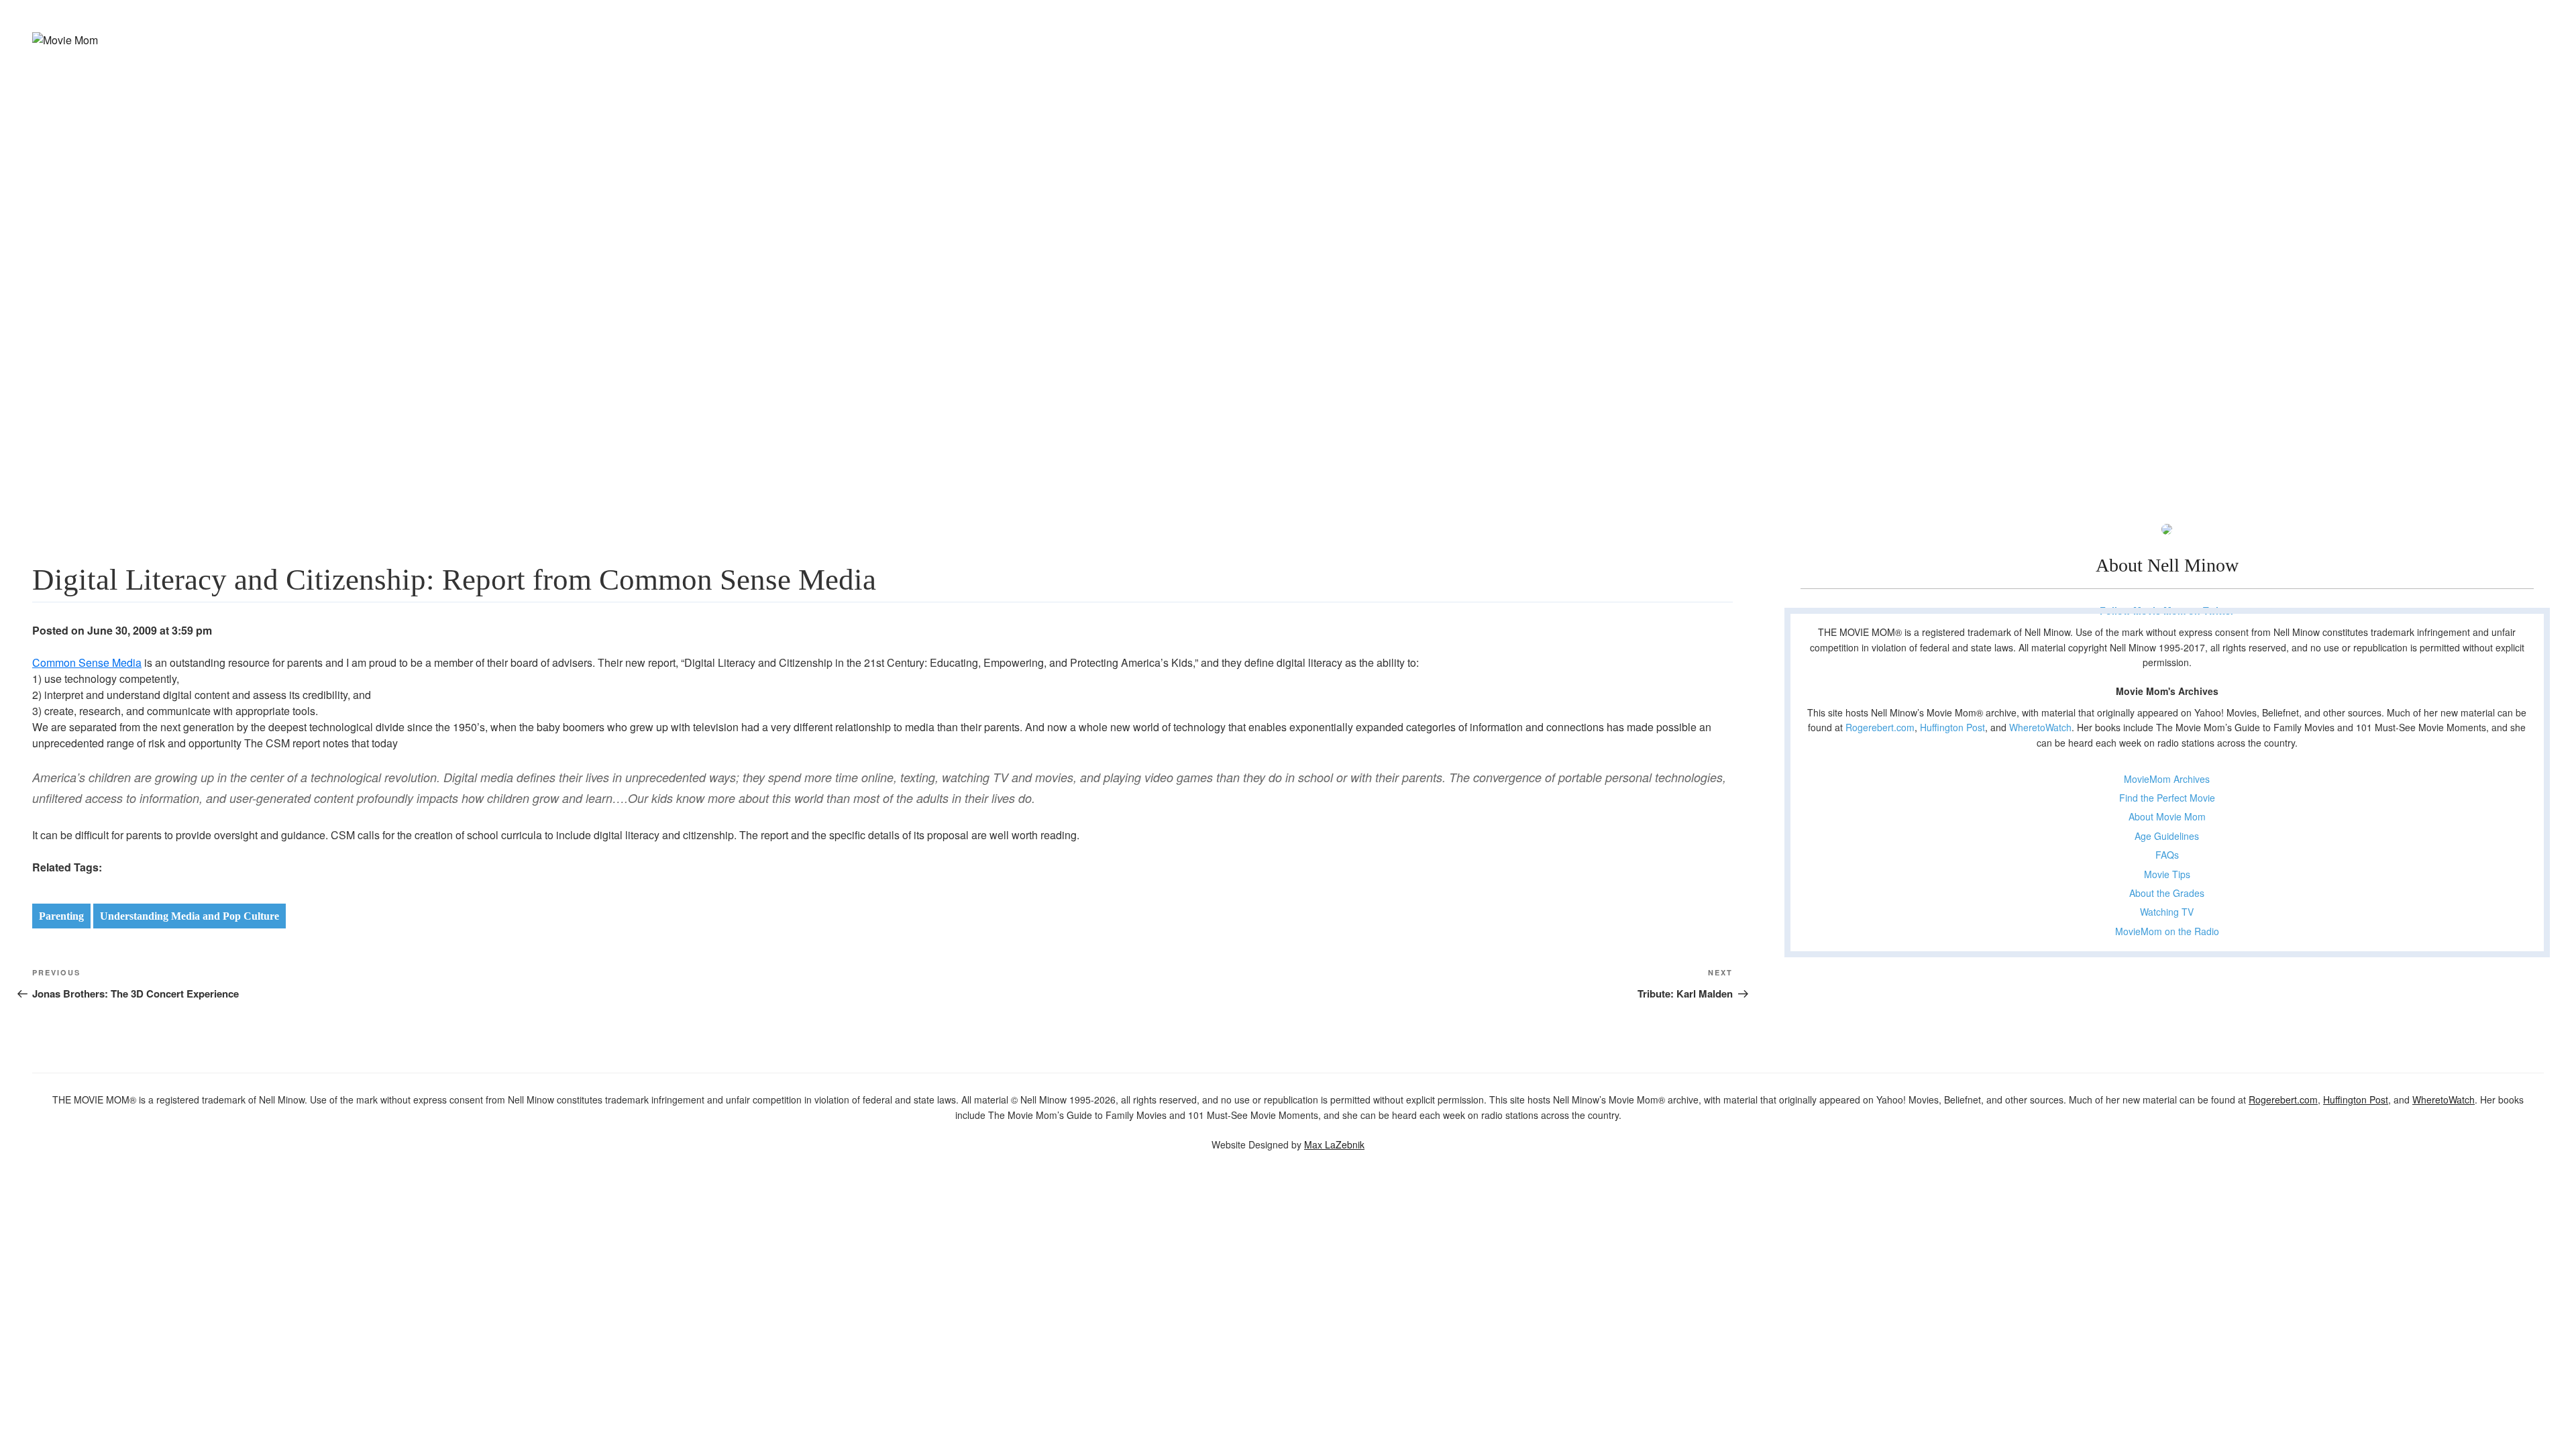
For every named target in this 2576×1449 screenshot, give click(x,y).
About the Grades (2167, 893)
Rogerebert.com (1880, 727)
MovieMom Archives (2167, 779)
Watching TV (2167, 912)
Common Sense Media (87, 662)
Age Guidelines (2167, 836)
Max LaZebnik (1334, 1144)
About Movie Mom (2167, 816)
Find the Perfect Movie (2167, 798)
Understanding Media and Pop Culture (190, 916)
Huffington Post (1952, 727)
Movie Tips (2167, 874)
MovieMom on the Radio (2167, 931)
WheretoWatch (2040, 727)
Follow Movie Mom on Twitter (2167, 610)
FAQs (2167, 855)
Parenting (61, 916)
